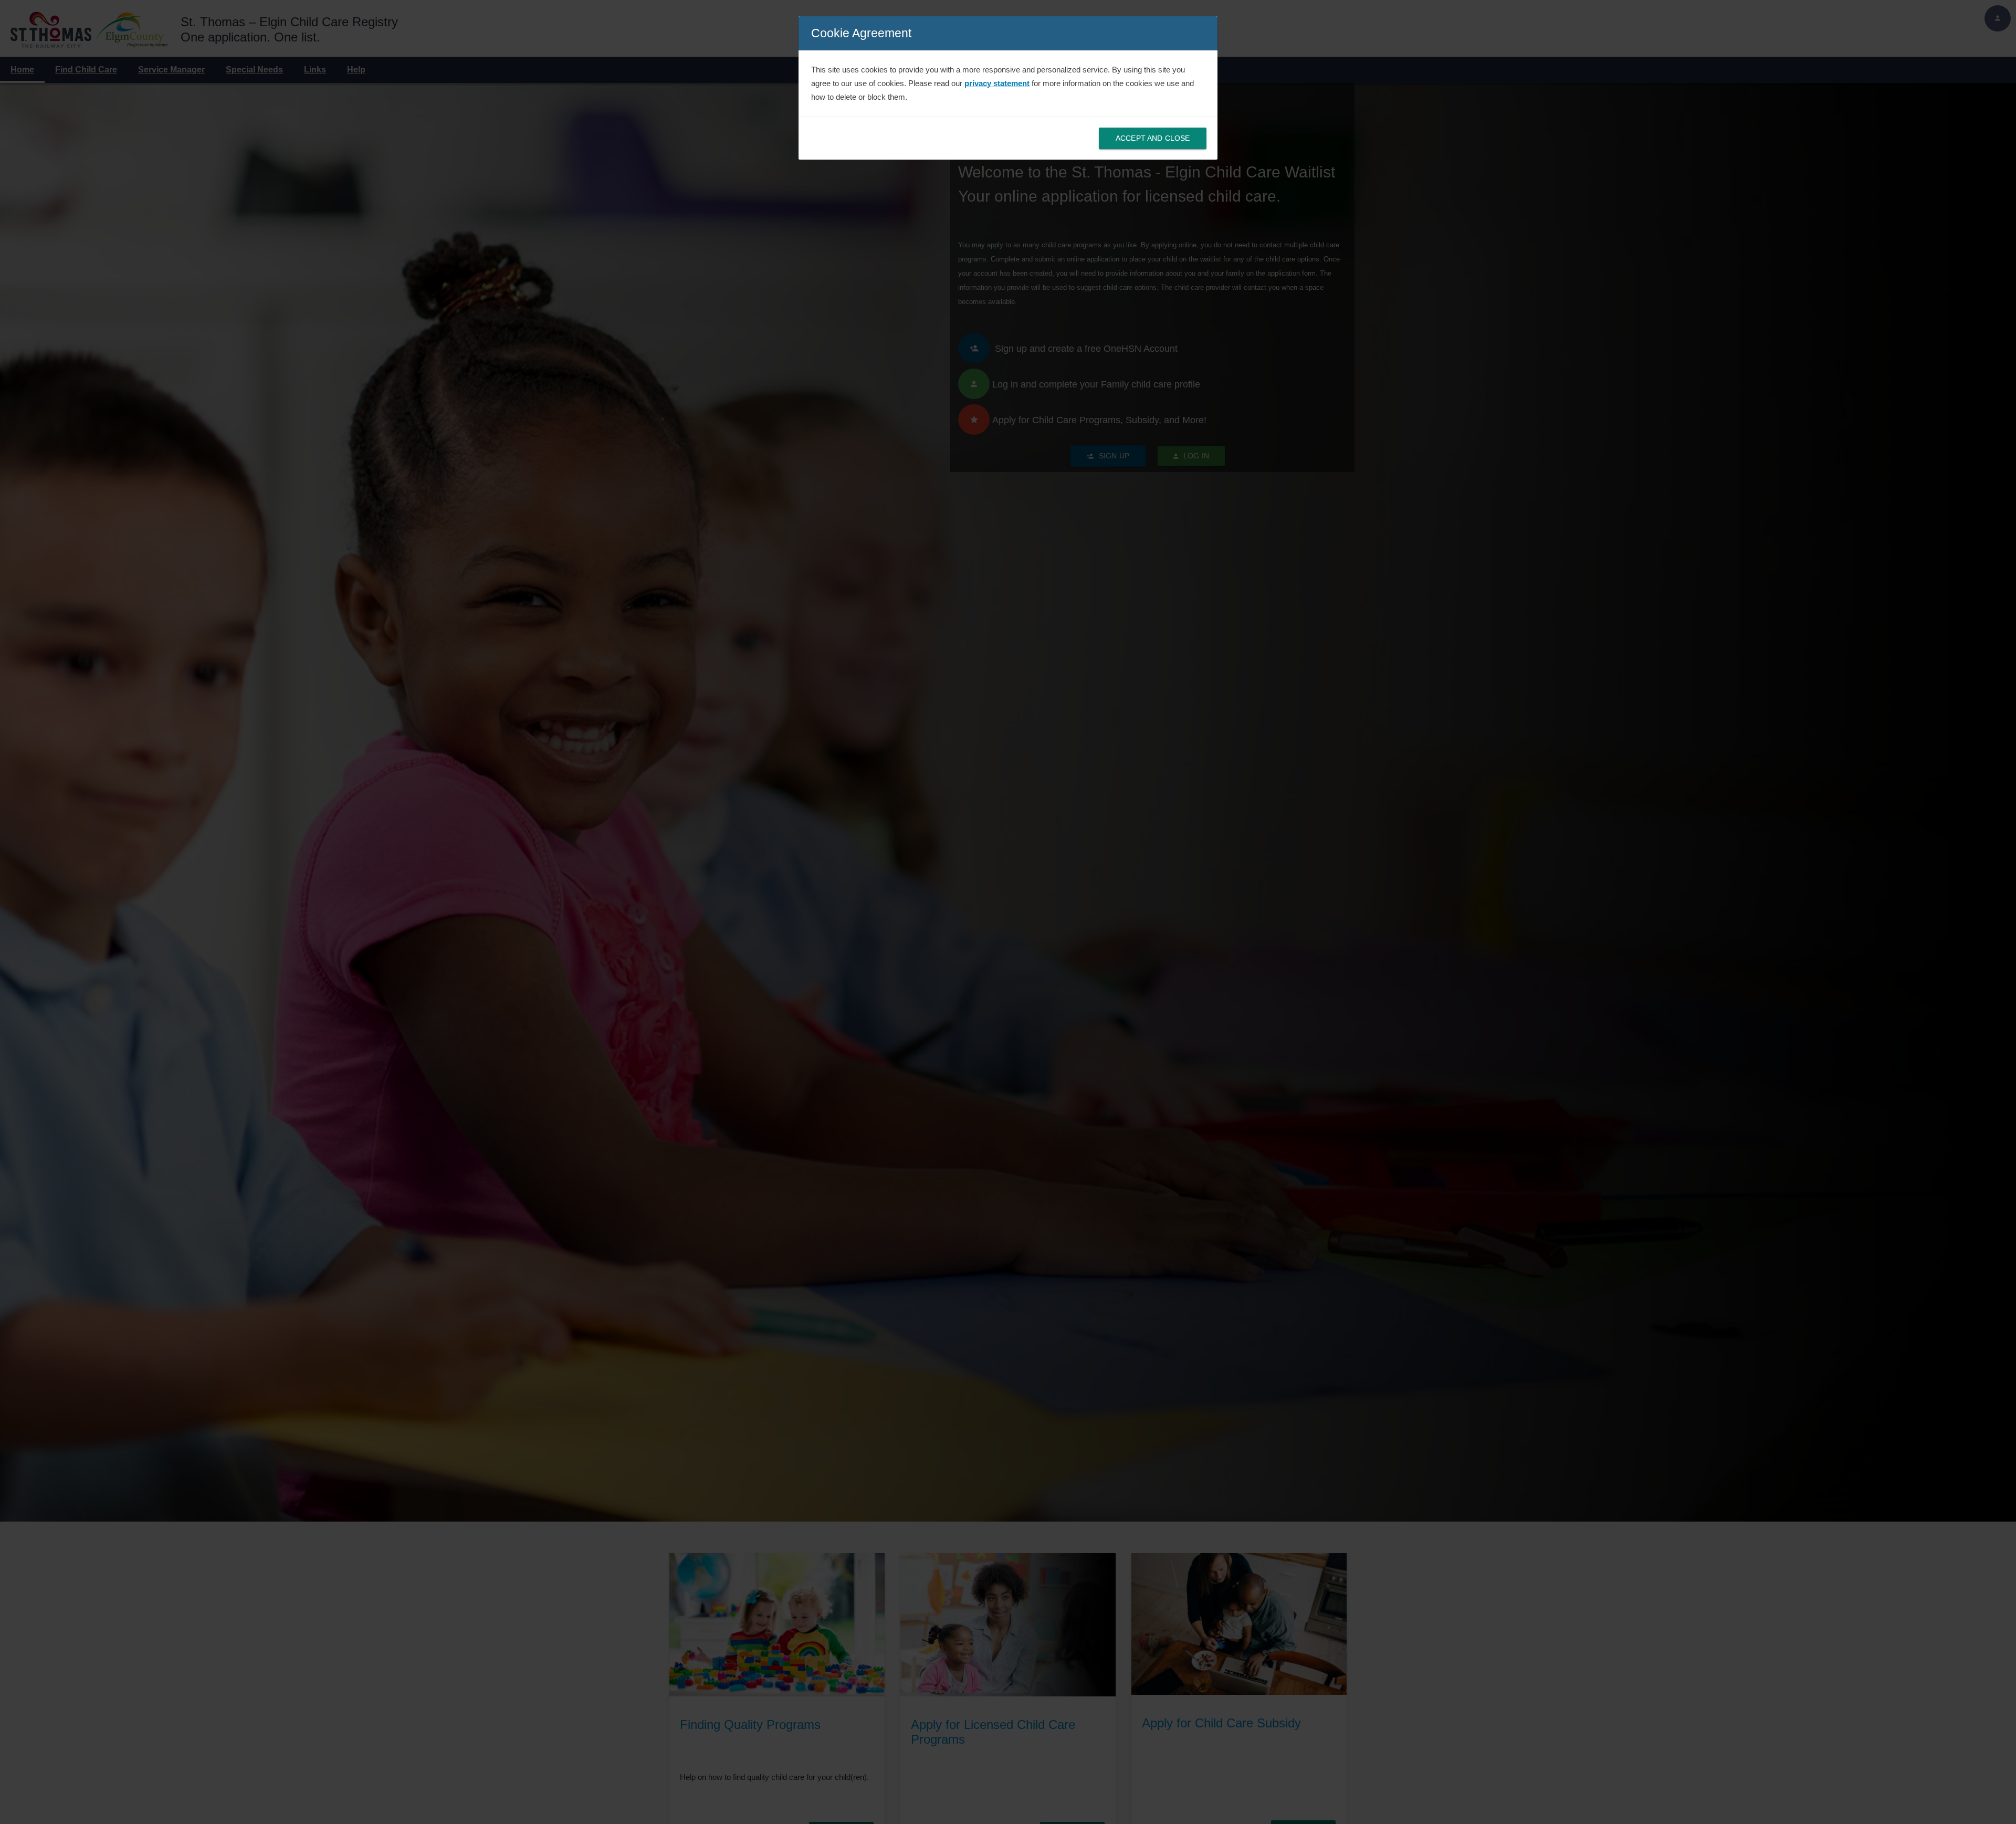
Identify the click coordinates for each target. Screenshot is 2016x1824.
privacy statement (997, 83)
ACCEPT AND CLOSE (1153, 138)
